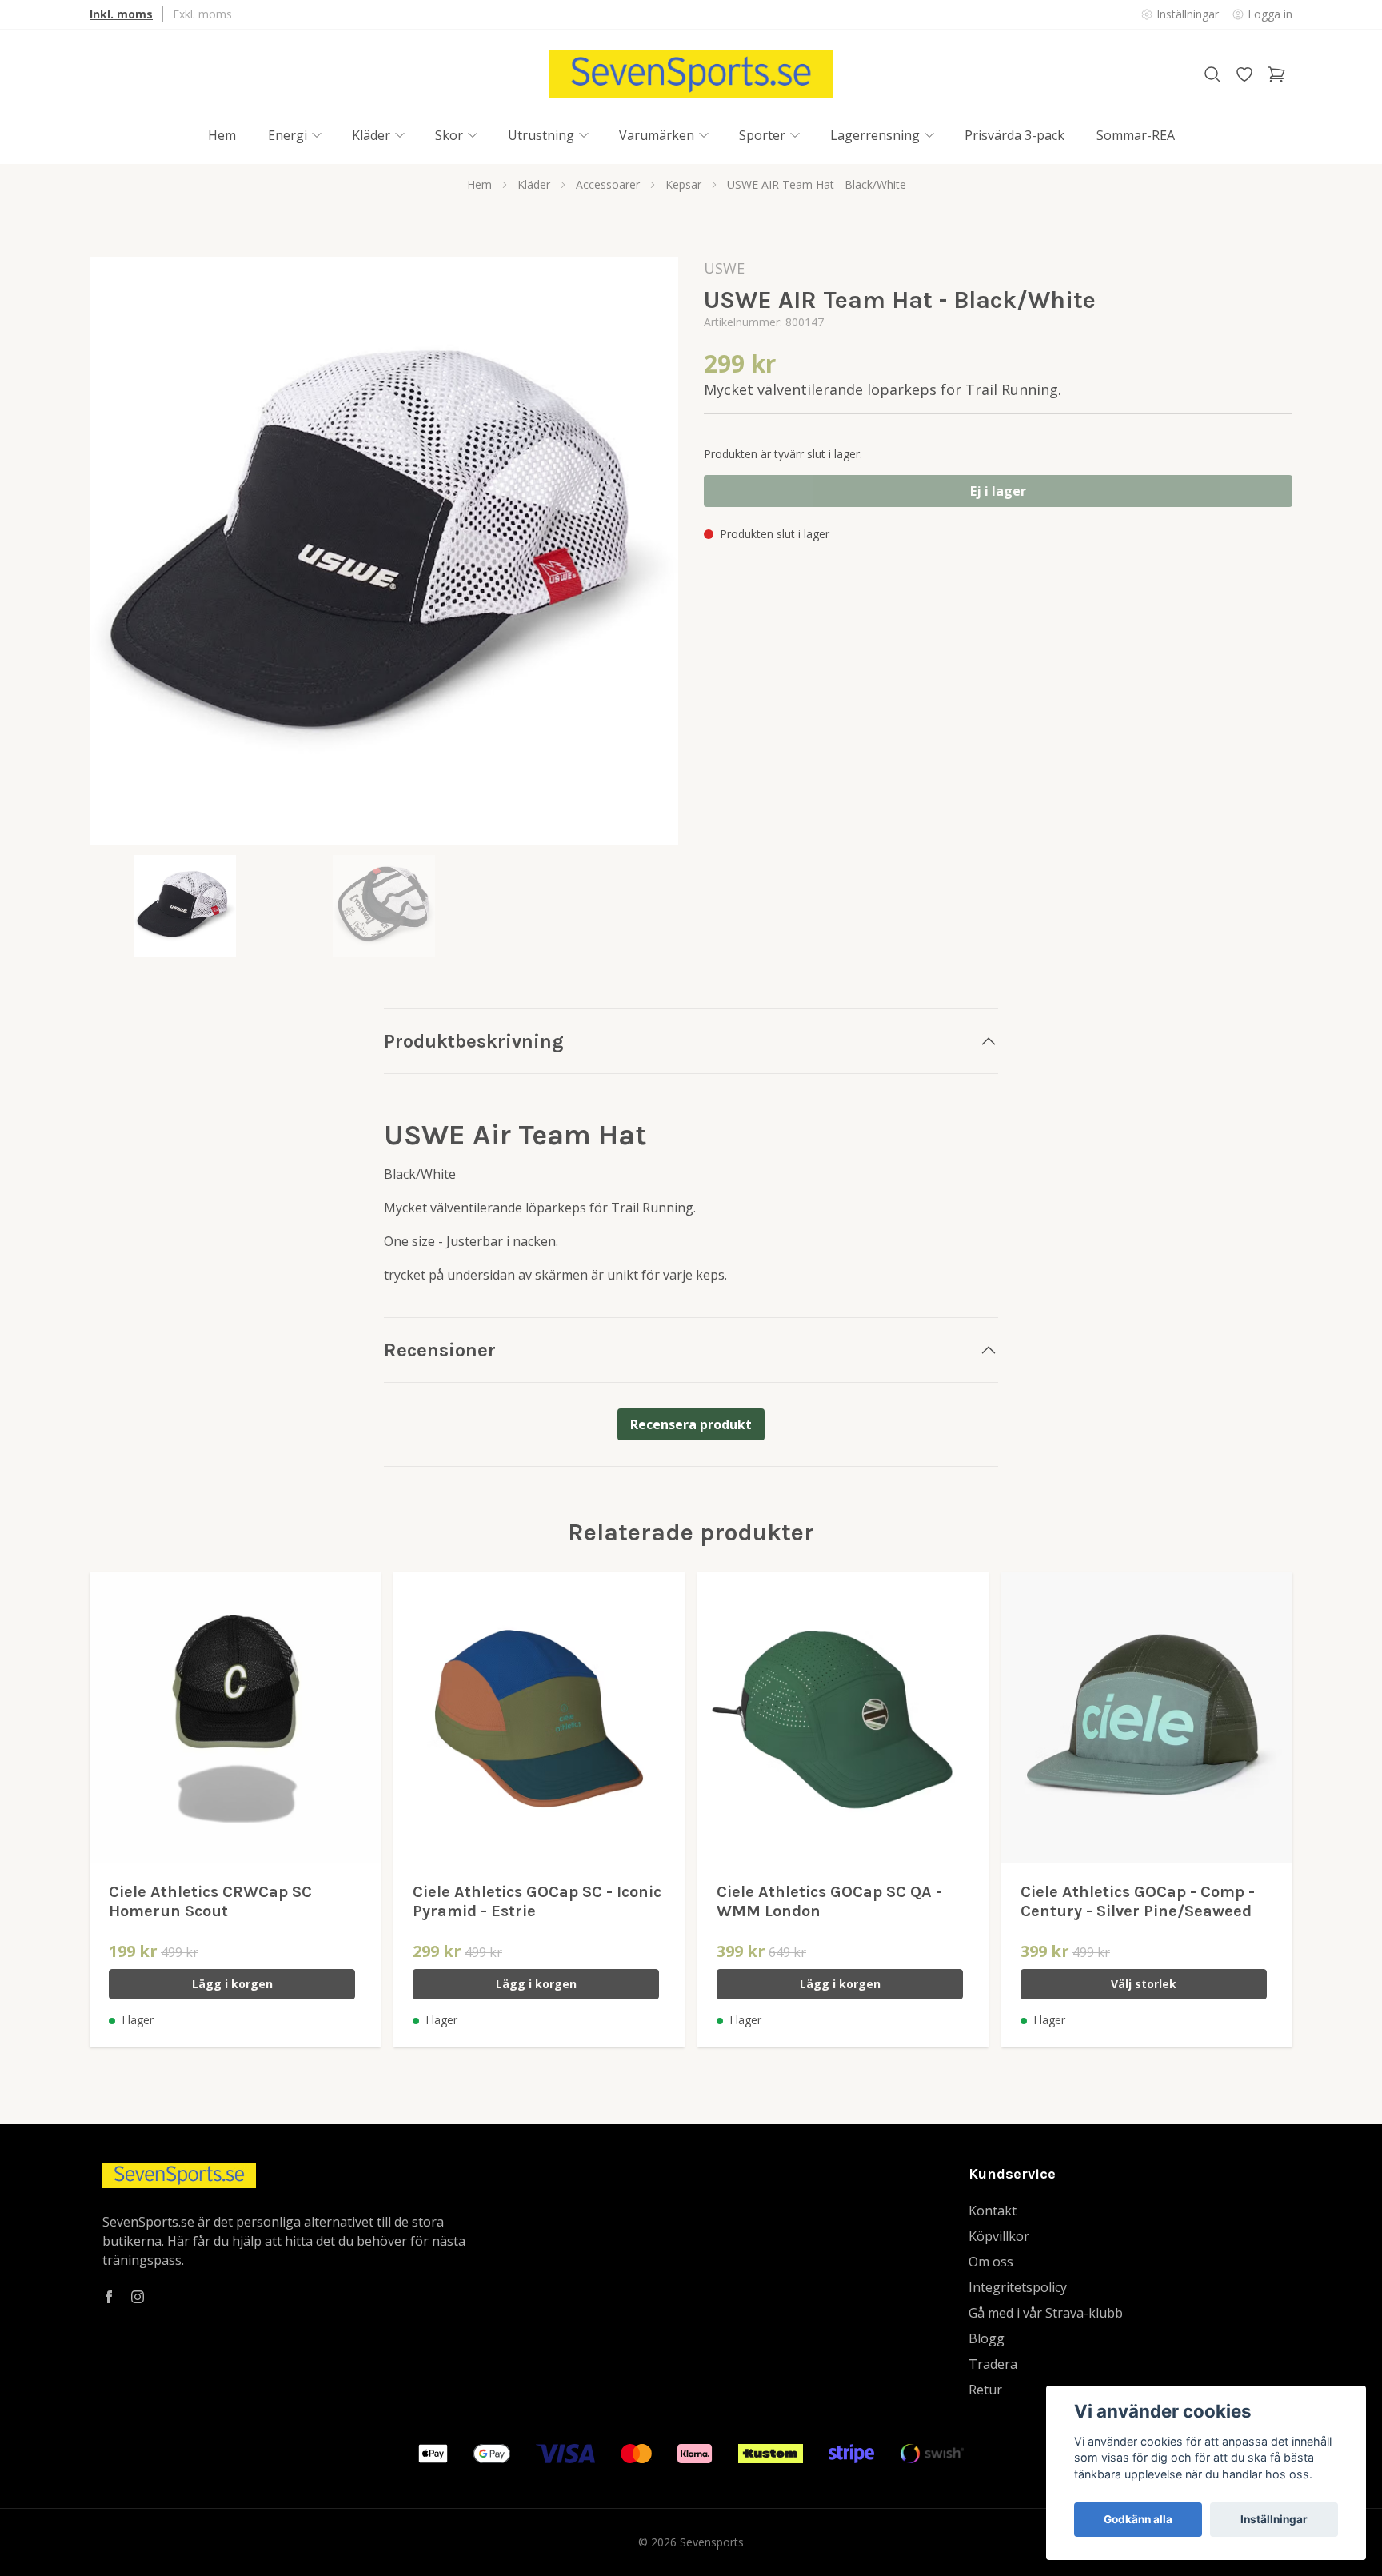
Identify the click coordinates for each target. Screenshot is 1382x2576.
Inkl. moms (121, 14)
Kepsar (683, 184)
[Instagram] (138, 2297)
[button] (651, 557)
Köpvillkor (999, 2236)
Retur (985, 2390)
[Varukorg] (1276, 74)
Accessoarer (608, 184)
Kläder (534, 184)
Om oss (991, 2262)
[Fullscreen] (384, 551)
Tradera (993, 2364)
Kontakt (993, 2211)
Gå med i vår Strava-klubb (1046, 2313)
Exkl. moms (202, 14)
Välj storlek (1144, 1984)
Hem (479, 184)
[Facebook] (109, 2297)
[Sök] (1212, 74)
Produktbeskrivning (474, 1041)
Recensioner (440, 1350)
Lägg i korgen (232, 1984)
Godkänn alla (1138, 2519)
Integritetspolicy (1018, 2287)
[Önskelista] (1244, 74)
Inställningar (1274, 2519)
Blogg (987, 2338)
